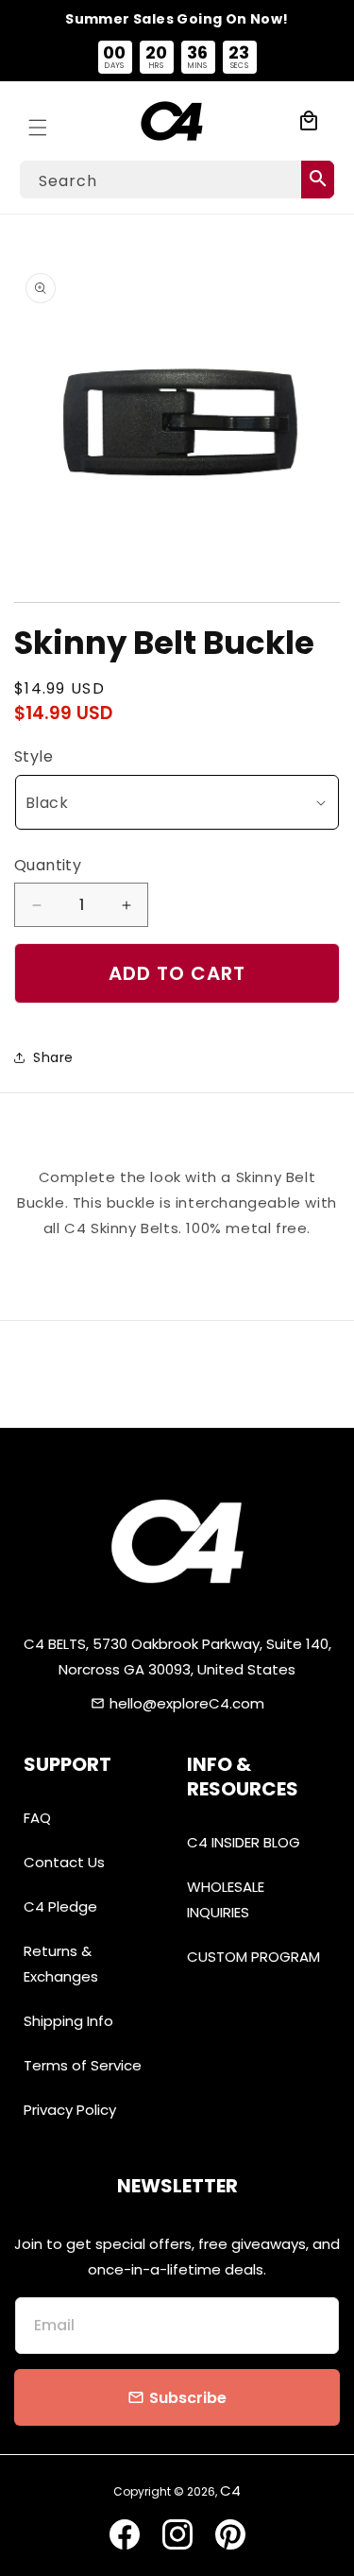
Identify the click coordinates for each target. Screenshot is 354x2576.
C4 (230, 2490)
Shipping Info (68, 2021)
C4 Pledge (60, 1906)
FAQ (37, 1818)
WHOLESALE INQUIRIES (226, 1899)
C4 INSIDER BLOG (244, 1842)
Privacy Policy (70, 2110)
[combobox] (177, 180)
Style (34, 756)
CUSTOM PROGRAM (253, 1957)
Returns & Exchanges (61, 1964)
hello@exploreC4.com (187, 1703)
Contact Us (64, 1862)
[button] (38, 121)
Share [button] (53, 1057)
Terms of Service (83, 2065)
